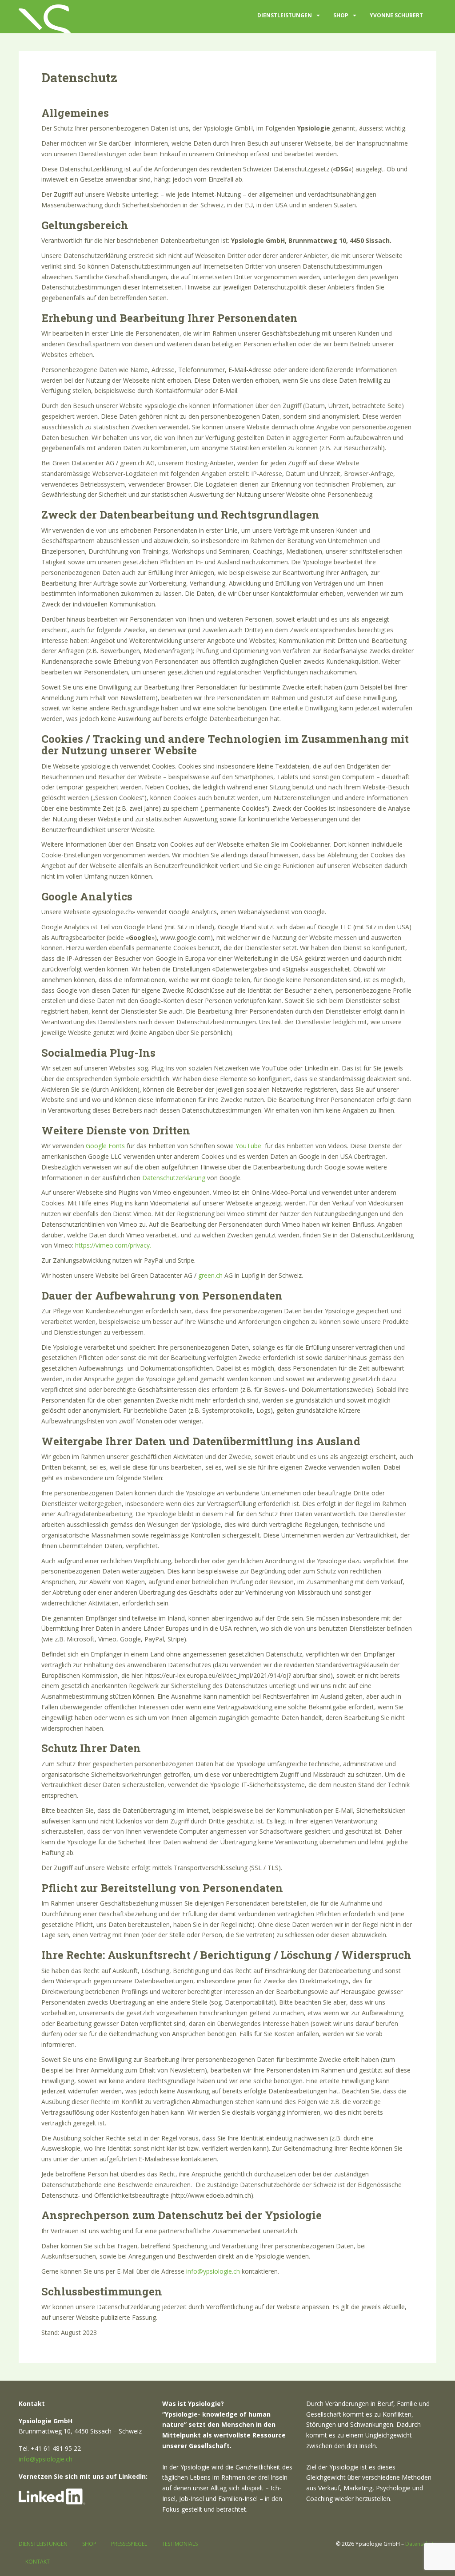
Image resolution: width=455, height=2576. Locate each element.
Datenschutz (421, 2544)
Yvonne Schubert (396, 15)
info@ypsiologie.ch (213, 2271)
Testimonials (180, 2544)
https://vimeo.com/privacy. (113, 1245)
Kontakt (38, 2562)
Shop (341, 15)
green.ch (210, 1275)
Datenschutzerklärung (174, 1178)
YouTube (248, 1146)
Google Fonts (105, 1146)
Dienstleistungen (285, 15)
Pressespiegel (129, 2544)
